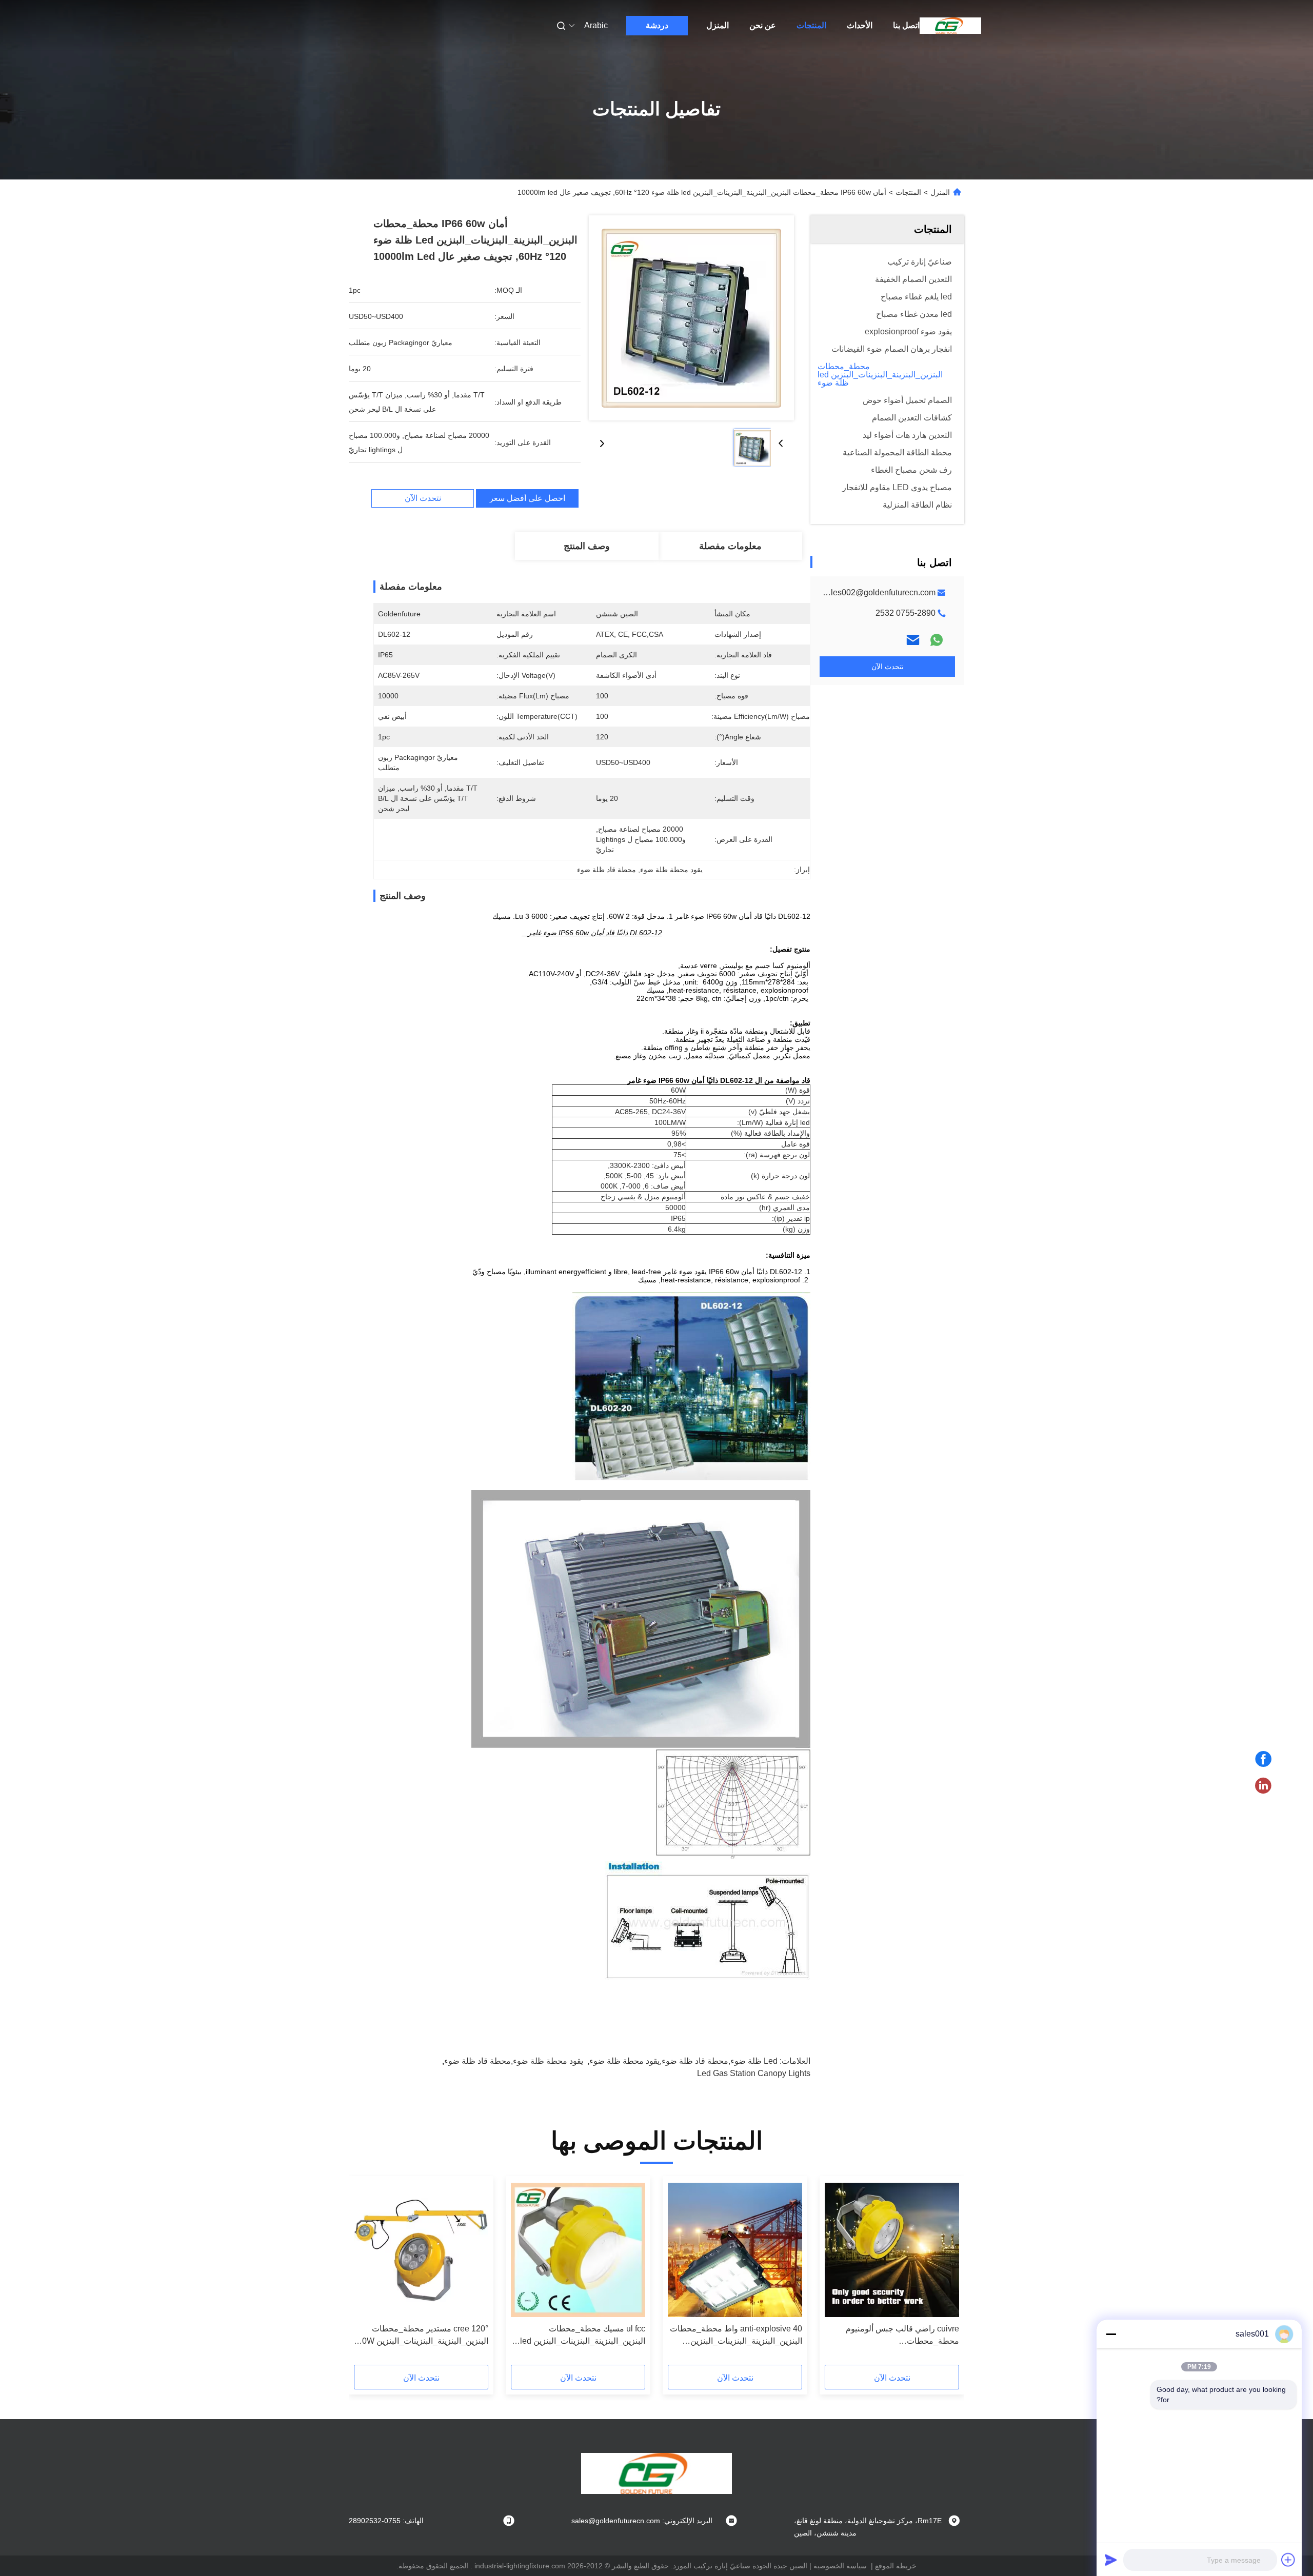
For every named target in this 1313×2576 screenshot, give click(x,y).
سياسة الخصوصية (840, 2566)
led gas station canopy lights (754, 2073)
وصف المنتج (587, 546)
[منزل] (950, 26)
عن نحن (763, 25)
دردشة (657, 25)
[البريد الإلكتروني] (913, 640)
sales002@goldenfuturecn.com (879, 592)
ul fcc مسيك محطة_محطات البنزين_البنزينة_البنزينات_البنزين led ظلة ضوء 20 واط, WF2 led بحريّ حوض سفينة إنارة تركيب (583, 2336)
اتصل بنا (906, 25)
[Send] (1111, 2560)
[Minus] (1111, 2334)
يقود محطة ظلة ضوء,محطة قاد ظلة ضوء (514, 2061)
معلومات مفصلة (730, 546)
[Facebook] (1263, 1759)
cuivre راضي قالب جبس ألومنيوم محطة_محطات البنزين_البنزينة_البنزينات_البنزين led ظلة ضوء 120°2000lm (897, 2336)
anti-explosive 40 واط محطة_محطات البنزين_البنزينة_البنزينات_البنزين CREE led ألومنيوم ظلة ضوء (736, 2336)
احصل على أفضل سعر (527, 498)
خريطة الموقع (896, 2566)
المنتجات (811, 25)
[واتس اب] (937, 640)
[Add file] (1288, 2560)
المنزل (718, 25)
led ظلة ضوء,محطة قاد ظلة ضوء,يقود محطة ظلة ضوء (683, 2061)
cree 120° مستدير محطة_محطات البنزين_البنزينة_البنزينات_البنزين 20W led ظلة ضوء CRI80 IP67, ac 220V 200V (423, 2336)
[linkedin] (1263, 1786)
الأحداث (860, 25)
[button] (946, 2274)
